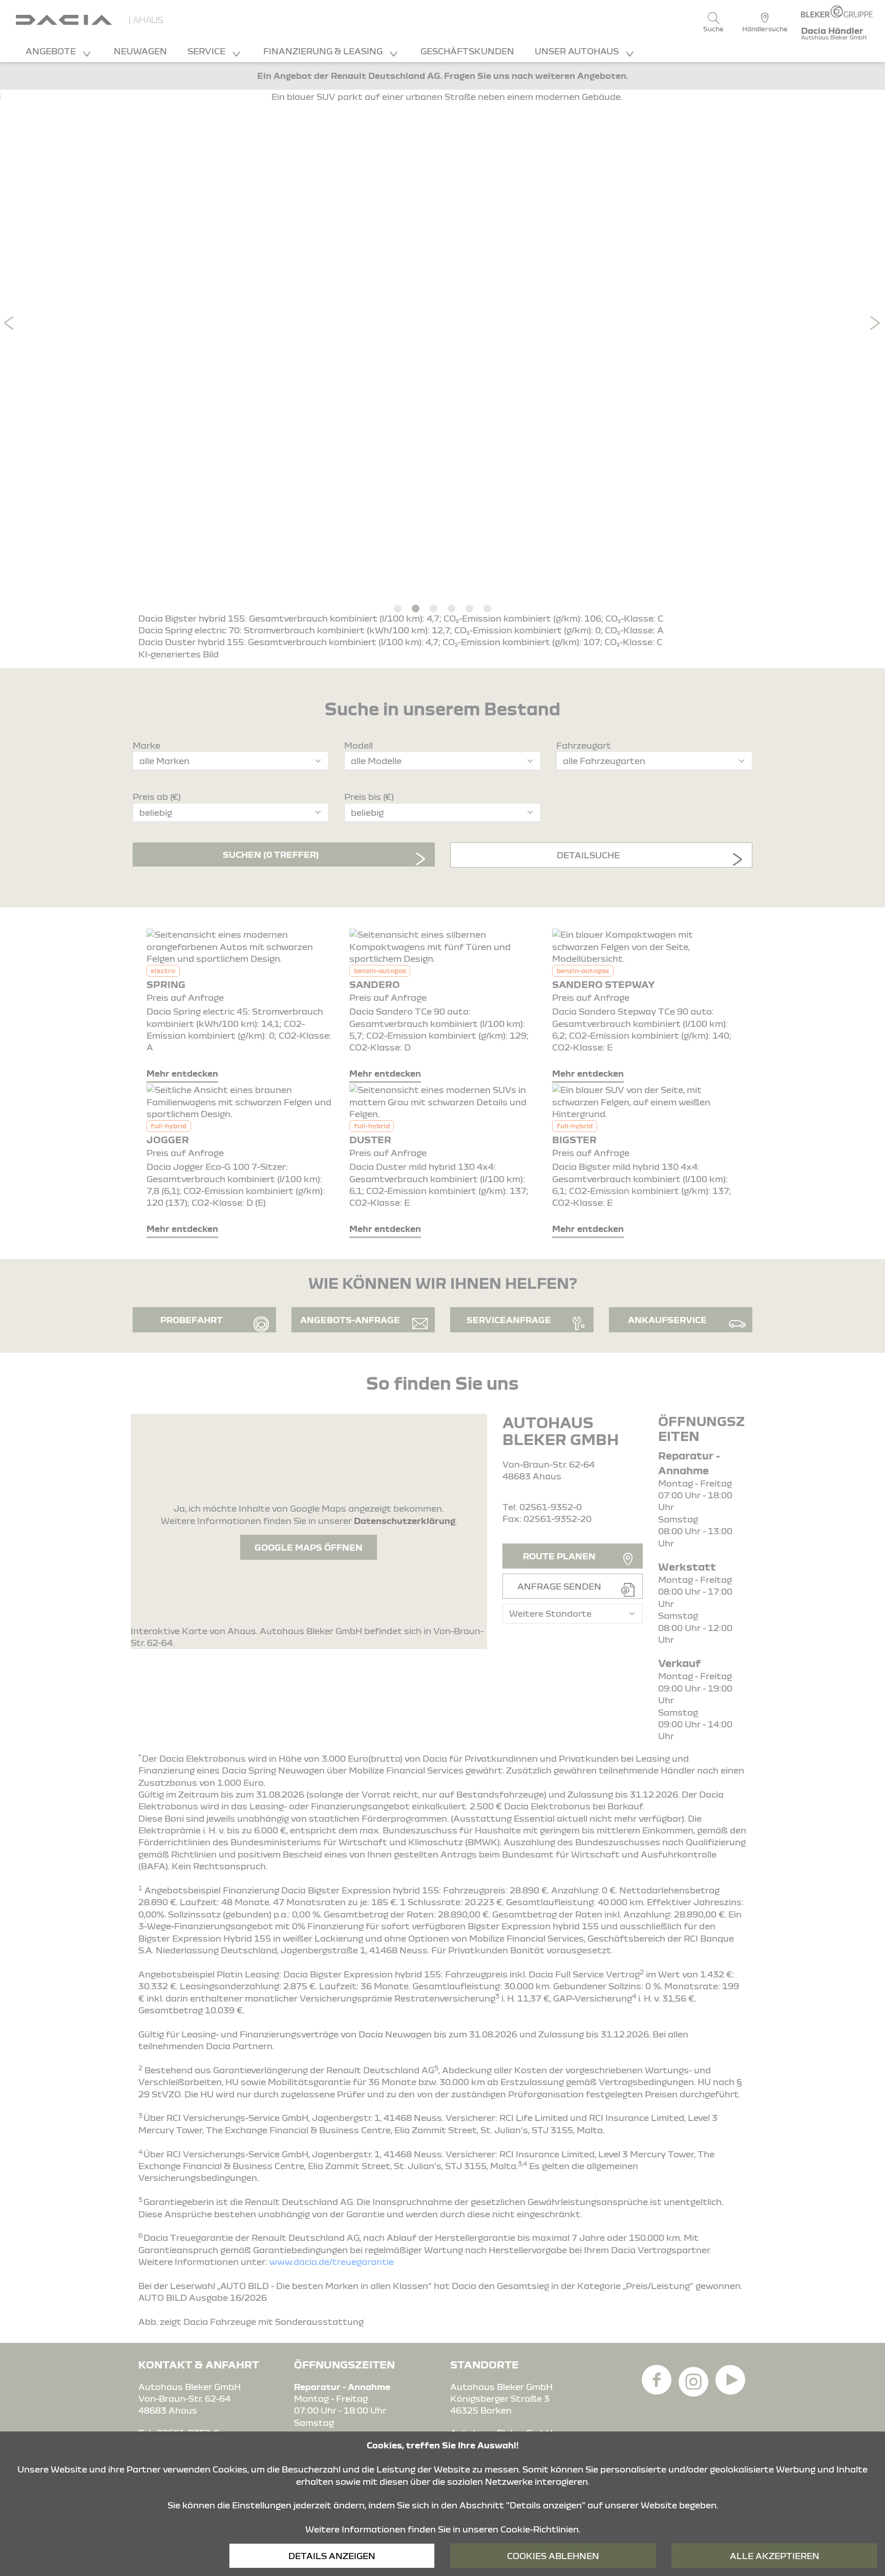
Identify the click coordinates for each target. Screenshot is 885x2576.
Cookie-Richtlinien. (540, 2529)
